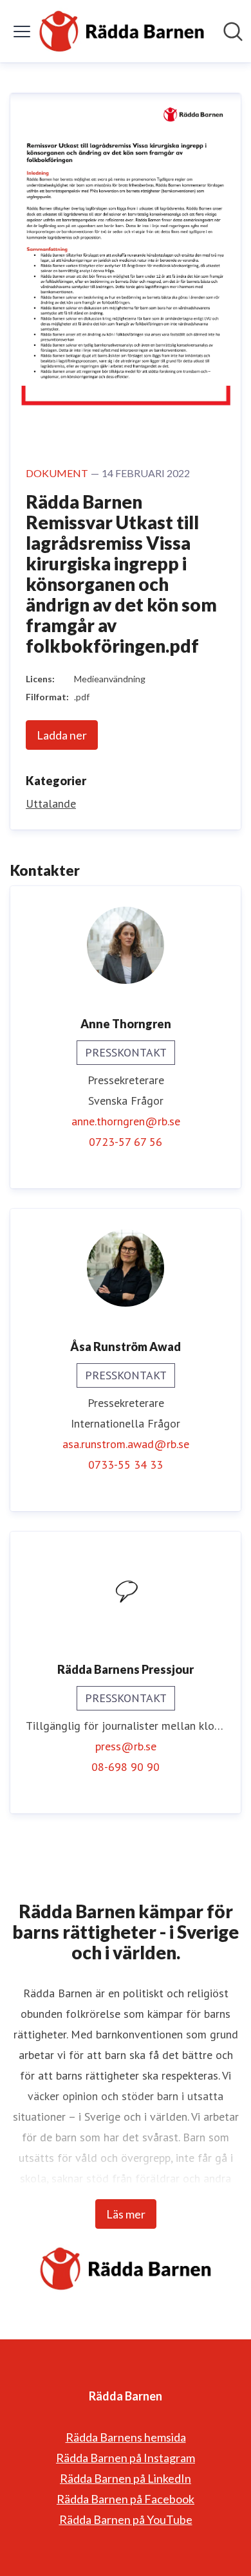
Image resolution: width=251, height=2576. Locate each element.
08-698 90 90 (126, 1767)
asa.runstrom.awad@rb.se (126, 1444)
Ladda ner (62, 735)
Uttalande (51, 803)
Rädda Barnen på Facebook (126, 2499)
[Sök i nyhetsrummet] (233, 32)
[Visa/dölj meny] (22, 32)
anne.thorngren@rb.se (126, 1121)
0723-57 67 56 (126, 1142)
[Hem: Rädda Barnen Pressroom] (122, 31)
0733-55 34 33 (126, 1465)
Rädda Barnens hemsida (126, 2437)
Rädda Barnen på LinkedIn (126, 2478)
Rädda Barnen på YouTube (126, 2519)
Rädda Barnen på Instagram (126, 2458)
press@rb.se (126, 1746)
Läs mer (126, 2214)
